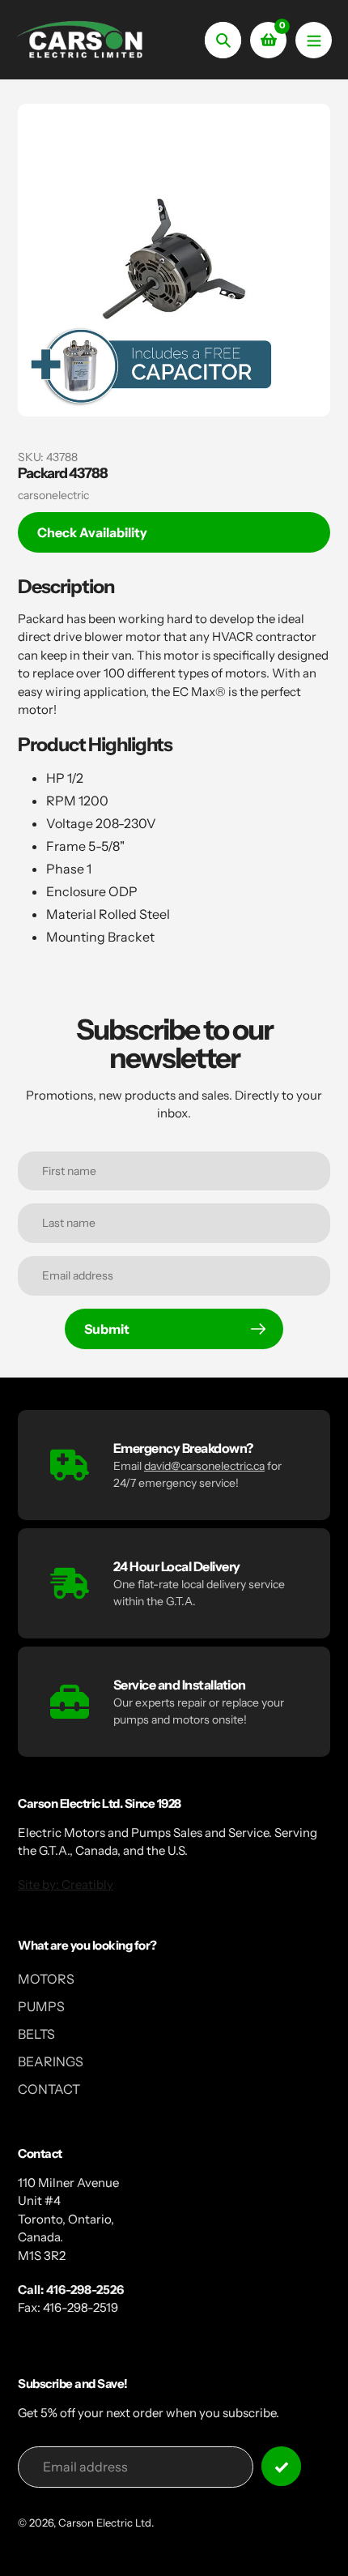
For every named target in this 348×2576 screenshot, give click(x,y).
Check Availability (92, 532)
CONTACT (49, 2089)
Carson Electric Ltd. (106, 2523)
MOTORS (46, 1979)
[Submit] (281, 2466)
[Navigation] (314, 40)
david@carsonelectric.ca (204, 1466)
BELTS (36, 2034)
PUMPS (41, 2006)
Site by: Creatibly (66, 1884)
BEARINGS (51, 2061)
